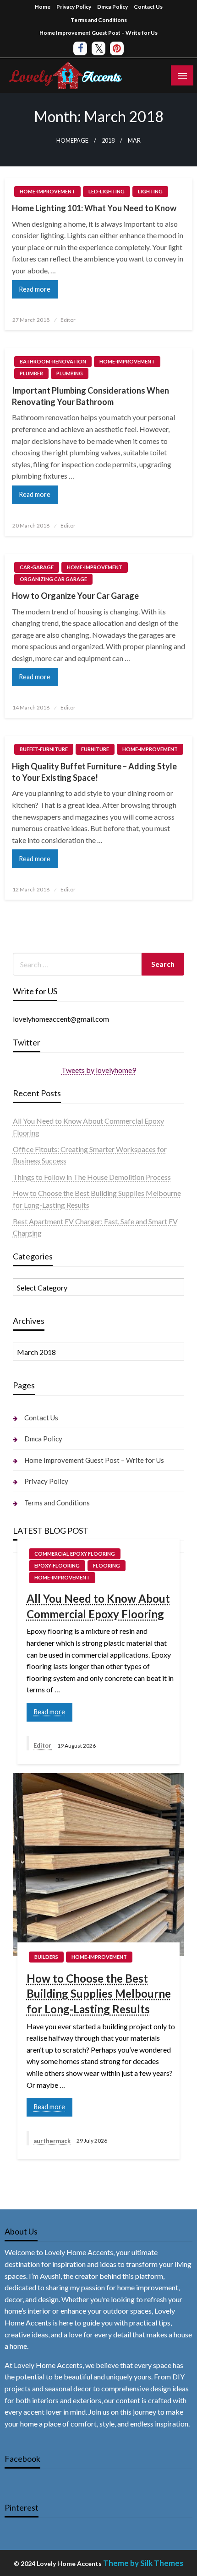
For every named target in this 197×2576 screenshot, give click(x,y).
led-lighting (107, 191)
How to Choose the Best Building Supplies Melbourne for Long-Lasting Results (99, 1994)
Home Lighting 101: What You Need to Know (94, 208)
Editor (68, 320)
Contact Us (148, 7)
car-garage (37, 567)
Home (43, 7)
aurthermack (53, 2141)
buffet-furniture (44, 749)
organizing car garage (53, 579)
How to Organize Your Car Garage (75, 596)
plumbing (70, 373)
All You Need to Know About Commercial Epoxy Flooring (98, 1606)
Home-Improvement (47, 191)
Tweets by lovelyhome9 (99, 1070)
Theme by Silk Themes (143, 2563)
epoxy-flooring (57, 1565)
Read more (35, 289)
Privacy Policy (74, 7)
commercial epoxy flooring (75, 1554)
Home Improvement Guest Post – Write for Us (98, 33)
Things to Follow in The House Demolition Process (92, 1177)
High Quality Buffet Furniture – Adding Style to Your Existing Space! (94, 772)
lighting (150, 191)
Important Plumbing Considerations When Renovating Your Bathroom (90, 396)
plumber (31, 373)
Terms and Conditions (99, 20)
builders (46, 1957)
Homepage (72, 141)
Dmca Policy (112, 7)
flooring (107, 1565)
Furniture (95, 749)
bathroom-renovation (53, 361)
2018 (108, 141)
